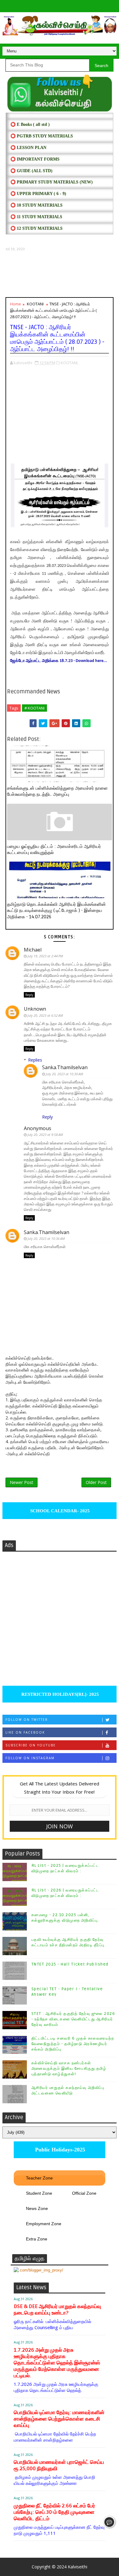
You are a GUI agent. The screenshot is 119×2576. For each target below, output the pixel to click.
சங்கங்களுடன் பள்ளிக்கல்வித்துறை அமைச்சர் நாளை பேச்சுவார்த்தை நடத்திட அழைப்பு (57, 791)
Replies (35, 1060)
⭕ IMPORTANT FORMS (35, 159)
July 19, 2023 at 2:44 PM (45, 956)
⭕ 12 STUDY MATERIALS (36, 228)
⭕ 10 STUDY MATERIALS (36, 205)
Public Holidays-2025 (59, 2150)
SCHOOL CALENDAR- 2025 (59, 1511)
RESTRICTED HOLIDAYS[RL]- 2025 (60, 1694)
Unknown (35, 1009)
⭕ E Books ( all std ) (30, 125)
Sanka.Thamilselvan (65, 1067)
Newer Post (22, 1482)
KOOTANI (35, 304)
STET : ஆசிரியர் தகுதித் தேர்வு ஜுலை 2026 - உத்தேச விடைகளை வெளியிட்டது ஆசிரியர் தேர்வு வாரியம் (73, 2019)
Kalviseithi (78, 2567)
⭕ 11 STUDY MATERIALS (36, 217)
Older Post (96, 1482)
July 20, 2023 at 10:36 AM (46, 1238)
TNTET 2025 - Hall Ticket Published (70, 1964)
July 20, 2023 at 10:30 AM (64, 1074)
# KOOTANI (34, 708)
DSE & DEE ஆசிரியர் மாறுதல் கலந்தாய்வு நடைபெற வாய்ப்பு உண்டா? (57, 2310)
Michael (33, 950)
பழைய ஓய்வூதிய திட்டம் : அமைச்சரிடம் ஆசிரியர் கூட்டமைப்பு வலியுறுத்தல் (54, 849)
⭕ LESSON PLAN (28, 148)
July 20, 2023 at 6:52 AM (45, 1015)
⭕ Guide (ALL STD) (31, 171)
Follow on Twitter (27, 1720)
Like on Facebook (25, 1732)
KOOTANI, (70, 363)
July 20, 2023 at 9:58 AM (45, 1135)
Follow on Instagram (30, 1758)
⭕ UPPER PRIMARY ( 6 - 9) (38, 194)
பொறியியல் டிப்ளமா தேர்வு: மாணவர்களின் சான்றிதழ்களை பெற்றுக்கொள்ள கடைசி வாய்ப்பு (59, 2419)
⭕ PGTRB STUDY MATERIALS (42, 136)
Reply (29, 995)
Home (16, 304)
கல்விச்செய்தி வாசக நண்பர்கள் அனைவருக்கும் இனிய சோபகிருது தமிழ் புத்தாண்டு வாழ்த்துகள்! (69, 2069)
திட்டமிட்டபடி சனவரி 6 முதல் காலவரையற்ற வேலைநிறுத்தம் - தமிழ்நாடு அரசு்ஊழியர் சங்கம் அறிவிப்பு (73, 2044)
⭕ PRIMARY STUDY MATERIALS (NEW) (52, 182)
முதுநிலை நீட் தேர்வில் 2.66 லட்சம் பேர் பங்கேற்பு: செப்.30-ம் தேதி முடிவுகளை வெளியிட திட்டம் (54, 2512)
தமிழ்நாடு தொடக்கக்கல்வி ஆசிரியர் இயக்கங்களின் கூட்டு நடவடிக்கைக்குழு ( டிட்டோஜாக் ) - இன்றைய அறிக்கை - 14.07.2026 (56, 911)
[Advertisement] (60, 274)
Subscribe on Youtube (31, 1745)
